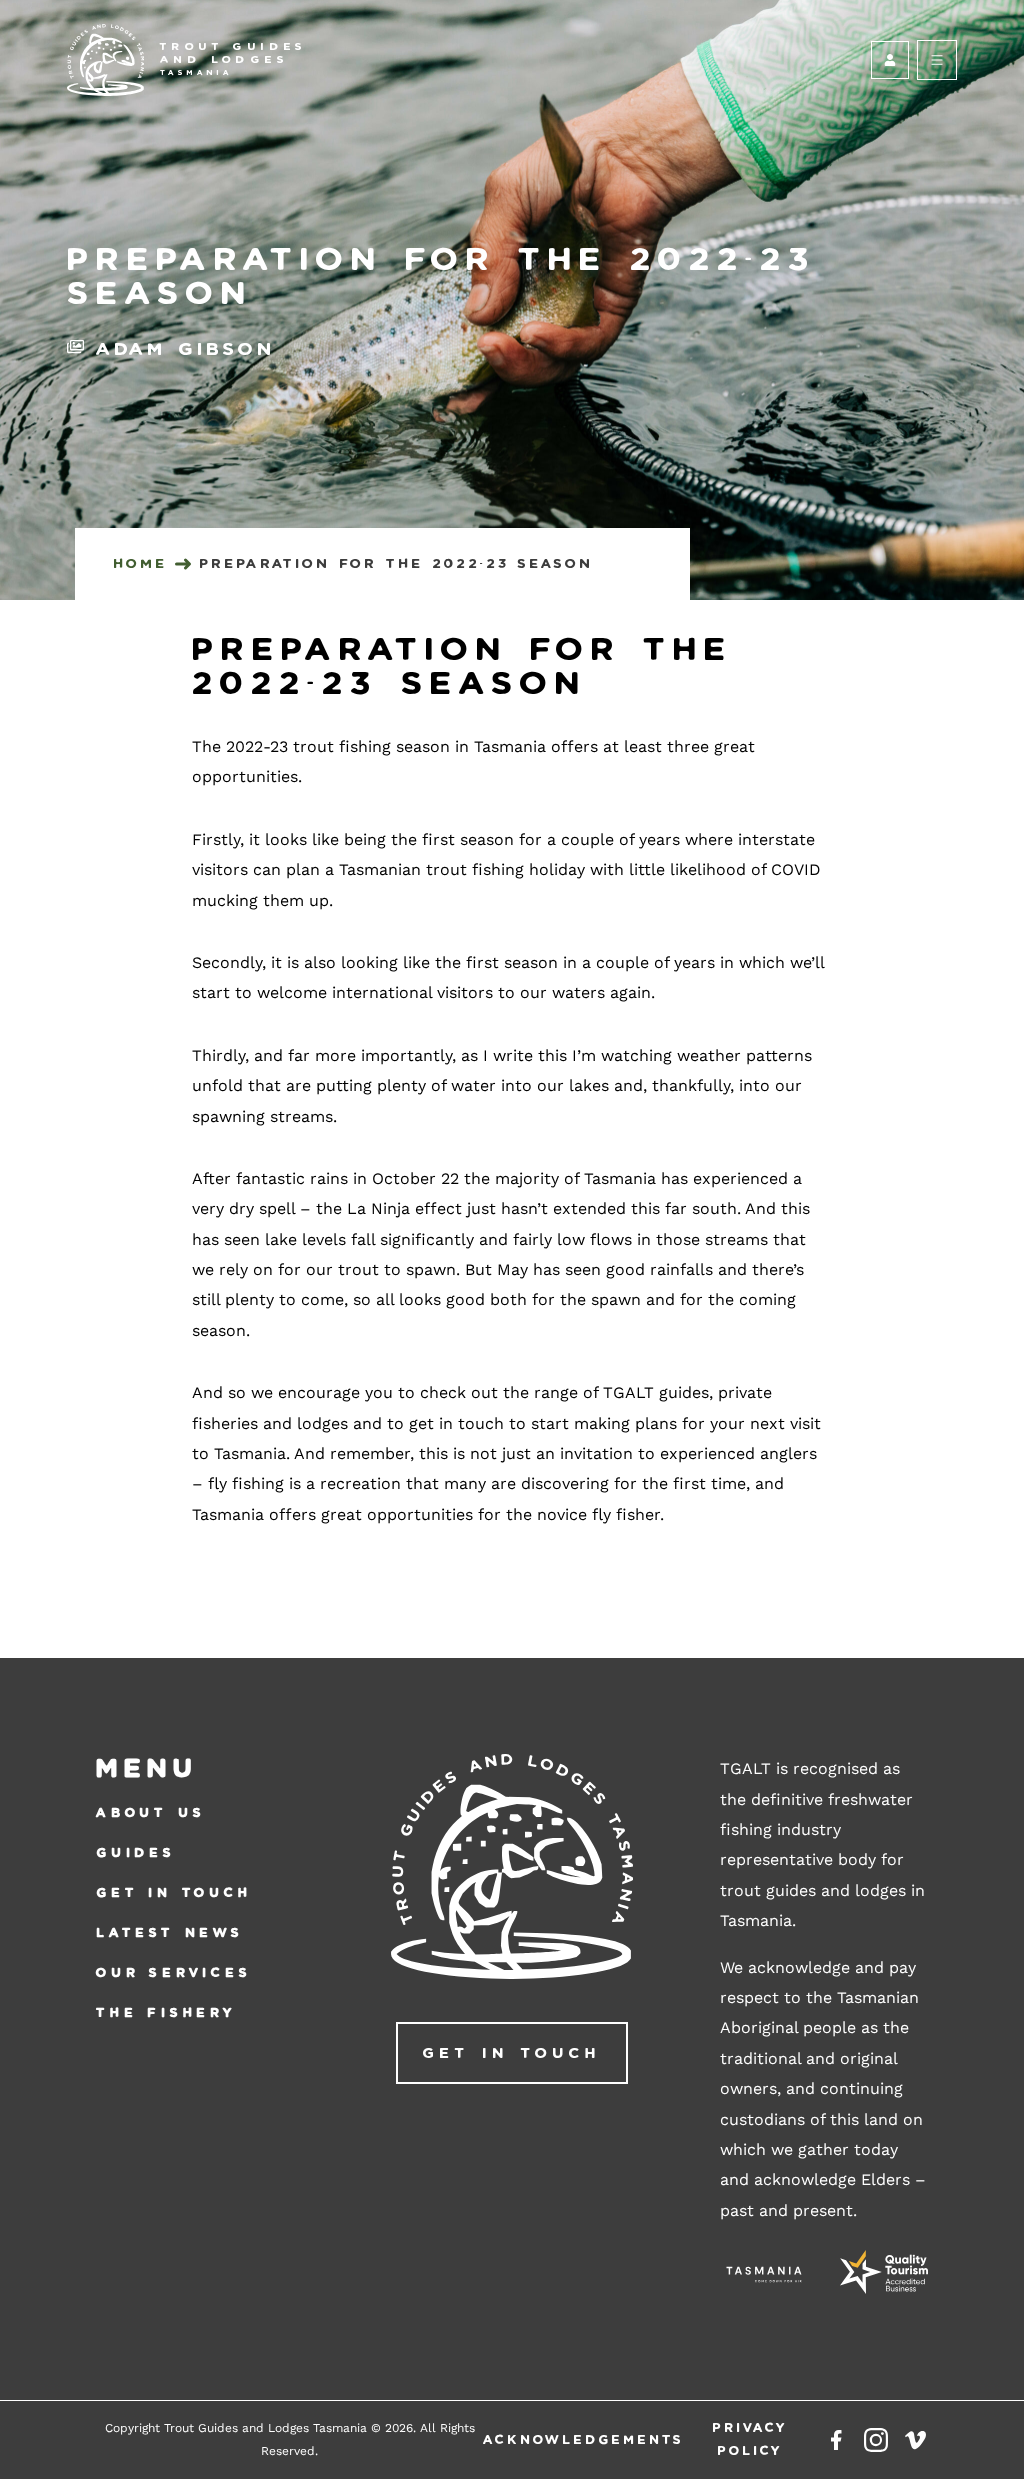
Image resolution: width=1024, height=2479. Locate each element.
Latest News (170, 1932)
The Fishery (166, 2012)
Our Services (174, 1972)
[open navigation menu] (937, 60)
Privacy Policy (750, 2439)
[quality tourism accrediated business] (884, 2277)
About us (150, 1812)
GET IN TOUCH (511, 2052)
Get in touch (174, 1892)
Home (140, 563)
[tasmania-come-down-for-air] (764, 2277)
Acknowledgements (583, 2439)
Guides (136, 1852)
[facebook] (836, 2440)
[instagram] (876, 2440)
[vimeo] (916, 2440)
